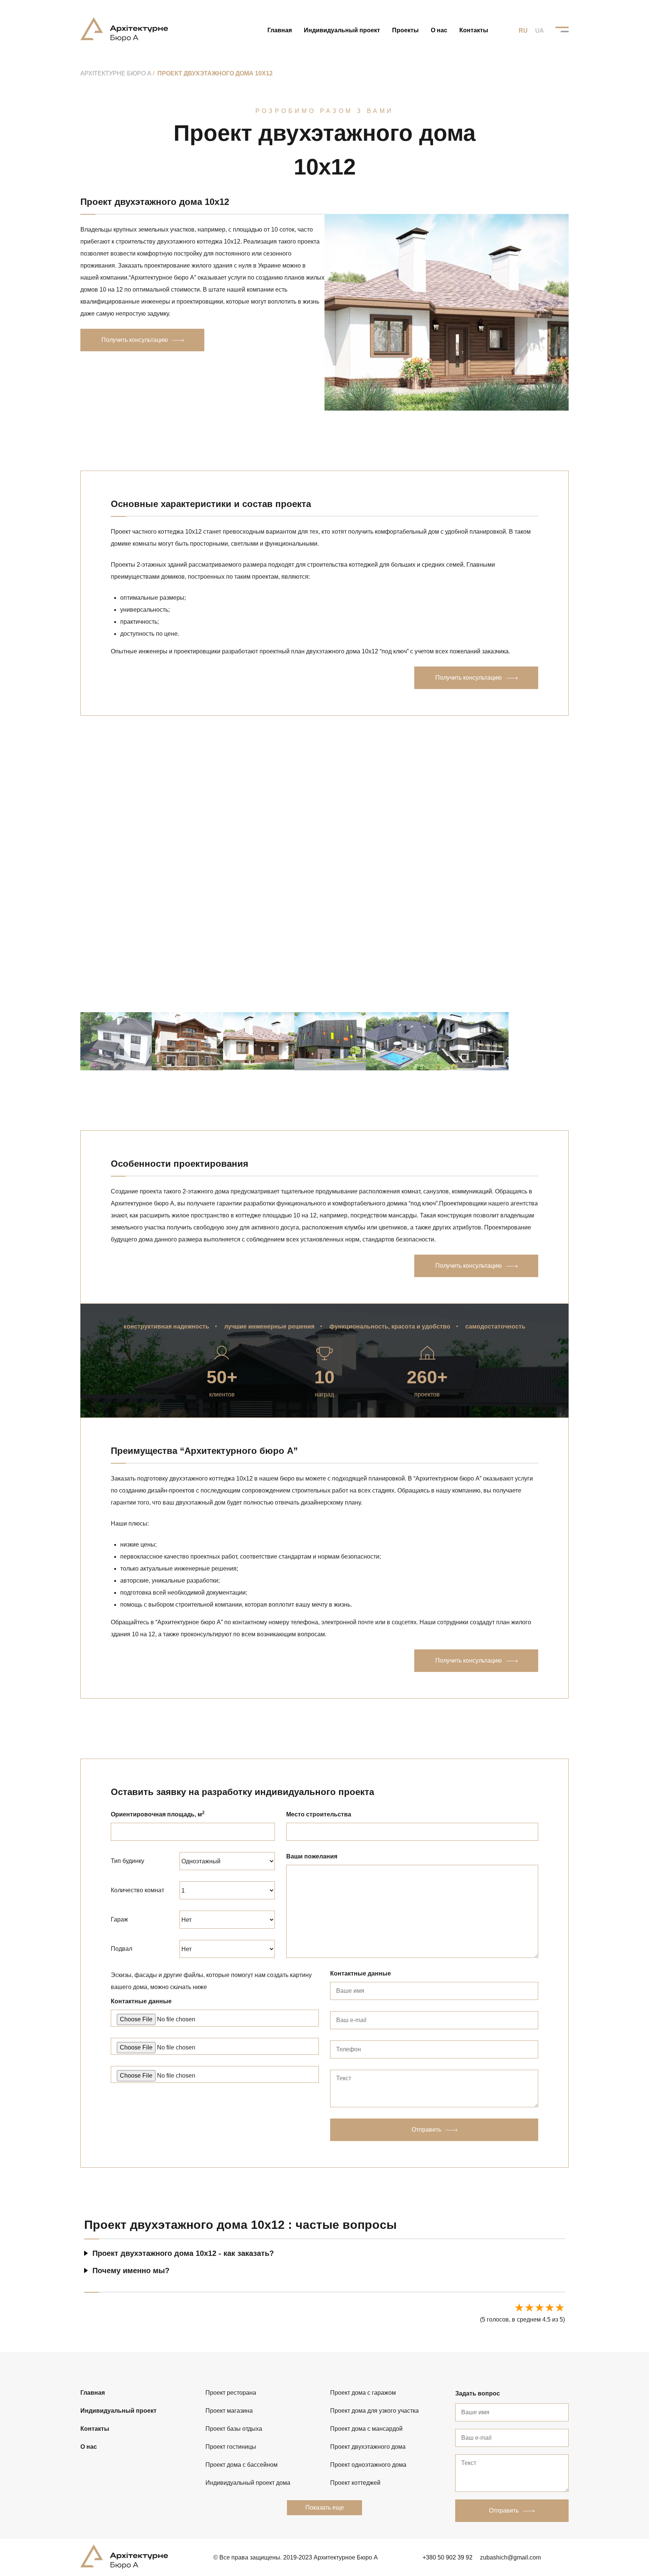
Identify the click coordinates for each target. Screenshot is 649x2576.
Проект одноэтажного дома (368, 2465)
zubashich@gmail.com (510, 2557)
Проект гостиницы (231, 2447)
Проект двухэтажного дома (368, 2447)
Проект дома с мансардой (366, 2429)
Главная (280, 30)
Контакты (474, 30)
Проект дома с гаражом (363, 2393)
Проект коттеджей (355, 2483)
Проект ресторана (231, 2393)
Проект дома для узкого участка (374, 2411)
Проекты (405, 30)
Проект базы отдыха (234, 2429)
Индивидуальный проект (342, 30)
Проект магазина (229, 2411)
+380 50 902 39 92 (448, 2557)
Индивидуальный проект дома (248, 2483)
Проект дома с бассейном (241, 2465)
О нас (439, 30)
